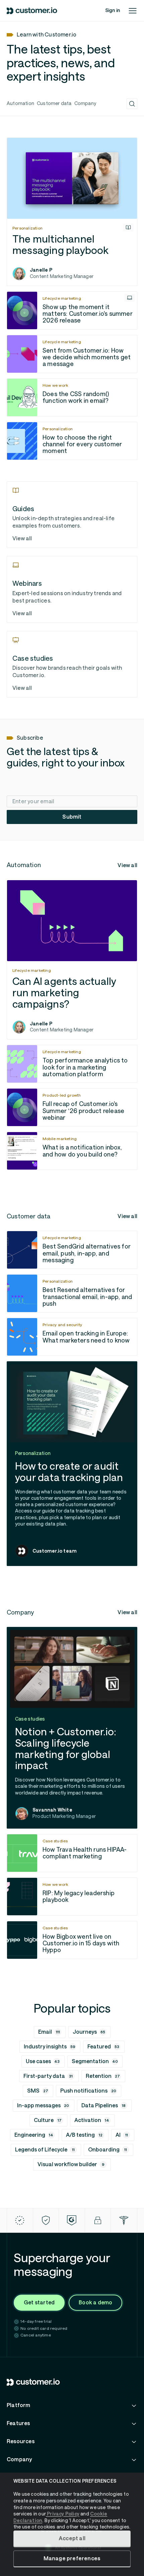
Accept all (72, 2538)
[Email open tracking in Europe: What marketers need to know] (72, 1337)
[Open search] (132, 104)
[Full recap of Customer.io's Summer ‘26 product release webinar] (72, 1107)
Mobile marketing (60, 1139)
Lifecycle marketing (62, 298)
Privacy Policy (63, 2514)
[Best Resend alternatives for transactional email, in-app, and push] (72, 1293)
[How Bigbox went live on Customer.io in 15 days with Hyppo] (72, 1940)
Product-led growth (62, 1095)
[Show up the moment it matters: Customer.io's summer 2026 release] (72, 310)
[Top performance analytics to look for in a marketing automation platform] (72, 1064)
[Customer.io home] (32, 11)
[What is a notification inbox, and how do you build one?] (72, 1151)
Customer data (54, 103)
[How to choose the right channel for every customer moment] (72, 441)
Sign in (113, 10)
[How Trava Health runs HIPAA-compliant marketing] (72, 1853)
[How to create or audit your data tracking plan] (72, 1464)
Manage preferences (72, 2558)
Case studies (55, 1841)
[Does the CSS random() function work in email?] (72, 397)
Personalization (27, 228)
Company (85, 103)
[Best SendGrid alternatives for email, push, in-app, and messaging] (72, 1250)
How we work (55, 385)
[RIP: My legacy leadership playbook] (72, 1897)
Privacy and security (62, 1325)
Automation (20, 103)
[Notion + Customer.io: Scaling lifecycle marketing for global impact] (72, 1728)
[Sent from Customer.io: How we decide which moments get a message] (72, 354)
